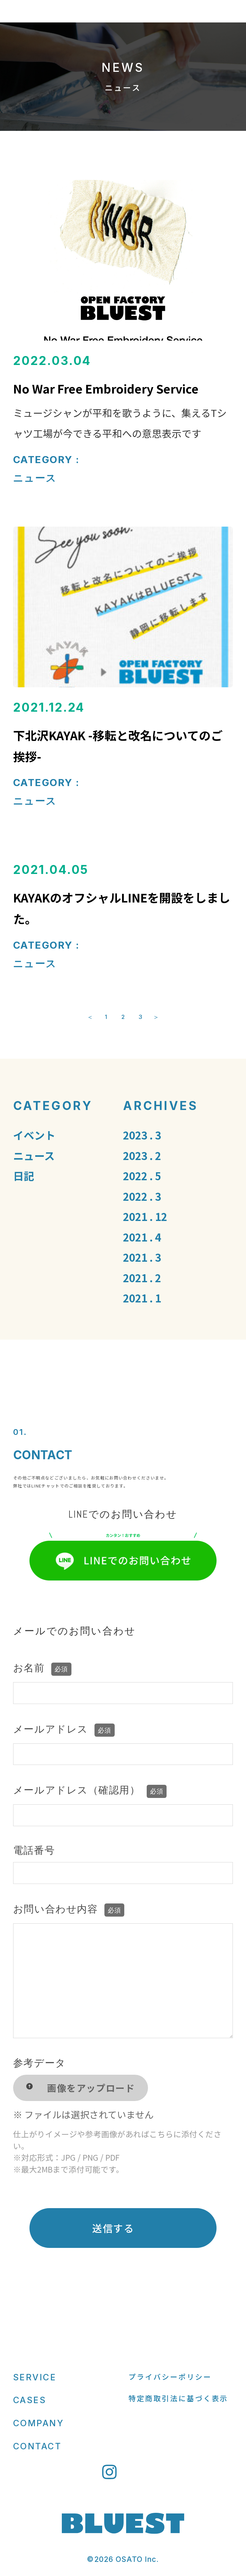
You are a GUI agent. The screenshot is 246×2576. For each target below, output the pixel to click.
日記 (24, 1176)
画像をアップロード (91, 2088)
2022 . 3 (142, 1196)
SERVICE (35, 2377)
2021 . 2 (142, 1278)
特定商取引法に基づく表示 (178, 2398)
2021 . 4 (142, 1237)
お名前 (41, 1668)
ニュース (35, 478)
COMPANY (39, 2423)
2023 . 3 (142, 1135)
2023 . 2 (142, 1155)
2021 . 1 (142, 1298)
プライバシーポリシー (170, 2377)
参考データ (40, 2063)
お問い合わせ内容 (67, 1909)
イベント (34, 1135)
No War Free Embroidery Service (107, 388)
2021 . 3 (142, 1257)
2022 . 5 (142, 1176)
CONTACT (37, 2446)
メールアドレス (62, 1729)
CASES (30, 2400)
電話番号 (34, 1850)
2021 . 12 (145, 1216)
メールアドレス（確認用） (88, 1790)
